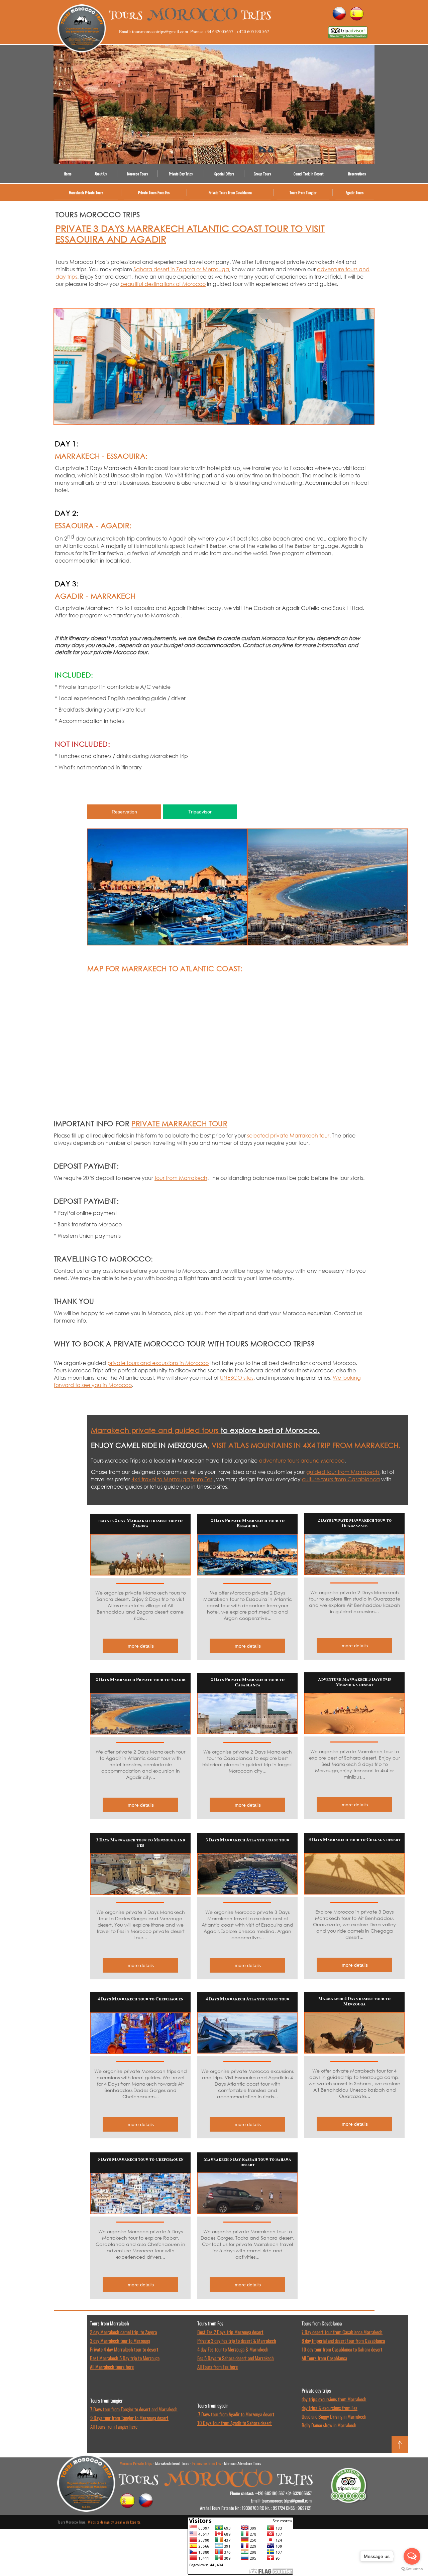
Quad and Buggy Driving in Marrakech (334, 2416)
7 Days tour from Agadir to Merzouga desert (236, 2414)
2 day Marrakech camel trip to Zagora (123, 2332)
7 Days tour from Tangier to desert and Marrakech (134, 2409)
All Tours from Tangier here (114, 2426)
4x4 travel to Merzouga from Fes (172, 1479)
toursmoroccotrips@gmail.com (287, 2501)
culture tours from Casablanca (341, 1479)
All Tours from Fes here (218, 2367)
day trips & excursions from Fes (330, 2408)
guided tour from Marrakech (343, 1472)
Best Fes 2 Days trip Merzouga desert (230, 2332)
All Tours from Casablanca (324, 2358)
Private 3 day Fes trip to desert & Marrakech (237, 2340)
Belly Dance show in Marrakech (329, 2425)
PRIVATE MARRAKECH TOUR (179, 1123)
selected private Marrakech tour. (289, 1135)
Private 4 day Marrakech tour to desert (124, 2349)
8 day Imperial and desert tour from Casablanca (343, 2340)
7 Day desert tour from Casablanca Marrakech (342, 2332)
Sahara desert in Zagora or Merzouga (181, 269)
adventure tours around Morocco (302, 1460)
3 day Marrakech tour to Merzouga (120, 2340)
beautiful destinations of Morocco (163, 284)
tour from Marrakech (181, 1178)
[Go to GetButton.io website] (412, 2569)
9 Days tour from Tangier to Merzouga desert (129, 2418)
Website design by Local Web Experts (114, 2522)
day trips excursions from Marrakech (334, 2399)
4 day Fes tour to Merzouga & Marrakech (233, 2349)
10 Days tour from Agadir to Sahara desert (235, 2423)
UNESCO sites (237, 1378)
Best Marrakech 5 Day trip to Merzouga (125, 2358)
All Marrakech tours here (112, 2367)
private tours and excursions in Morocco (158, 1363)
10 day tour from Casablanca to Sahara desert (342, 2349)
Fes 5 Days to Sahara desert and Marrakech (236, 2358)
